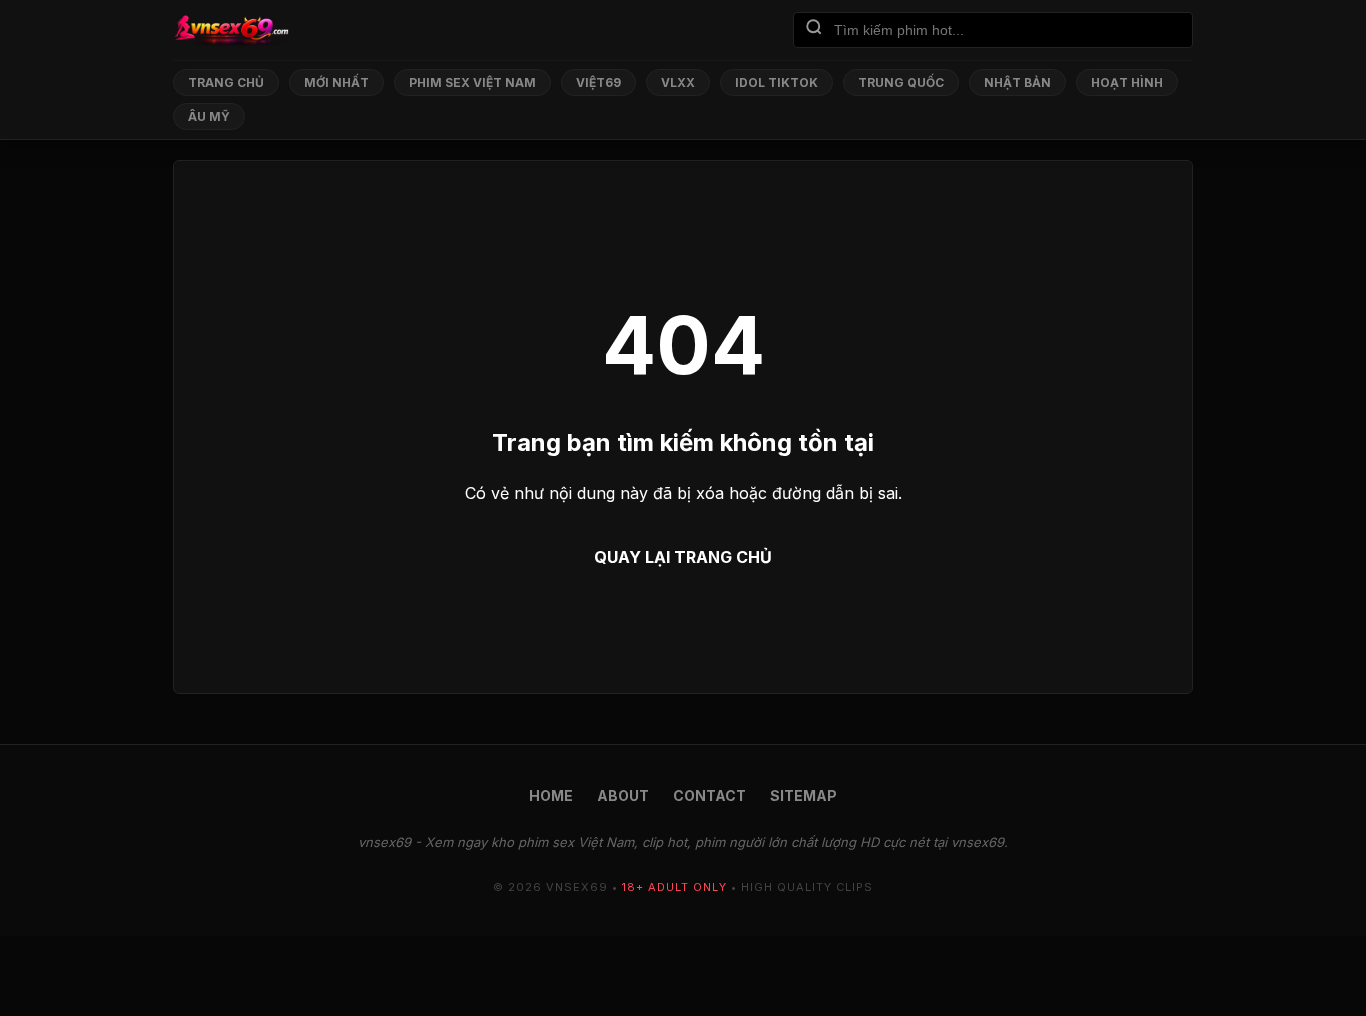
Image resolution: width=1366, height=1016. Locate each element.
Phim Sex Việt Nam (472, 82)
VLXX (678, 82)
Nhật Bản (1017, 82)
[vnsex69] (231, 30)
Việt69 (598, 82)
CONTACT (709, 795)
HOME (551, 795)
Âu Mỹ (209, 116)
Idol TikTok (776, 82)
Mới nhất (336, 82)
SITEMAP (803, 795)
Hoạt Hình (1127, 82)
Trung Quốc (901, 82)
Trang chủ (226, 82)
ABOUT (623, 795)
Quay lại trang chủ (683, 557)
